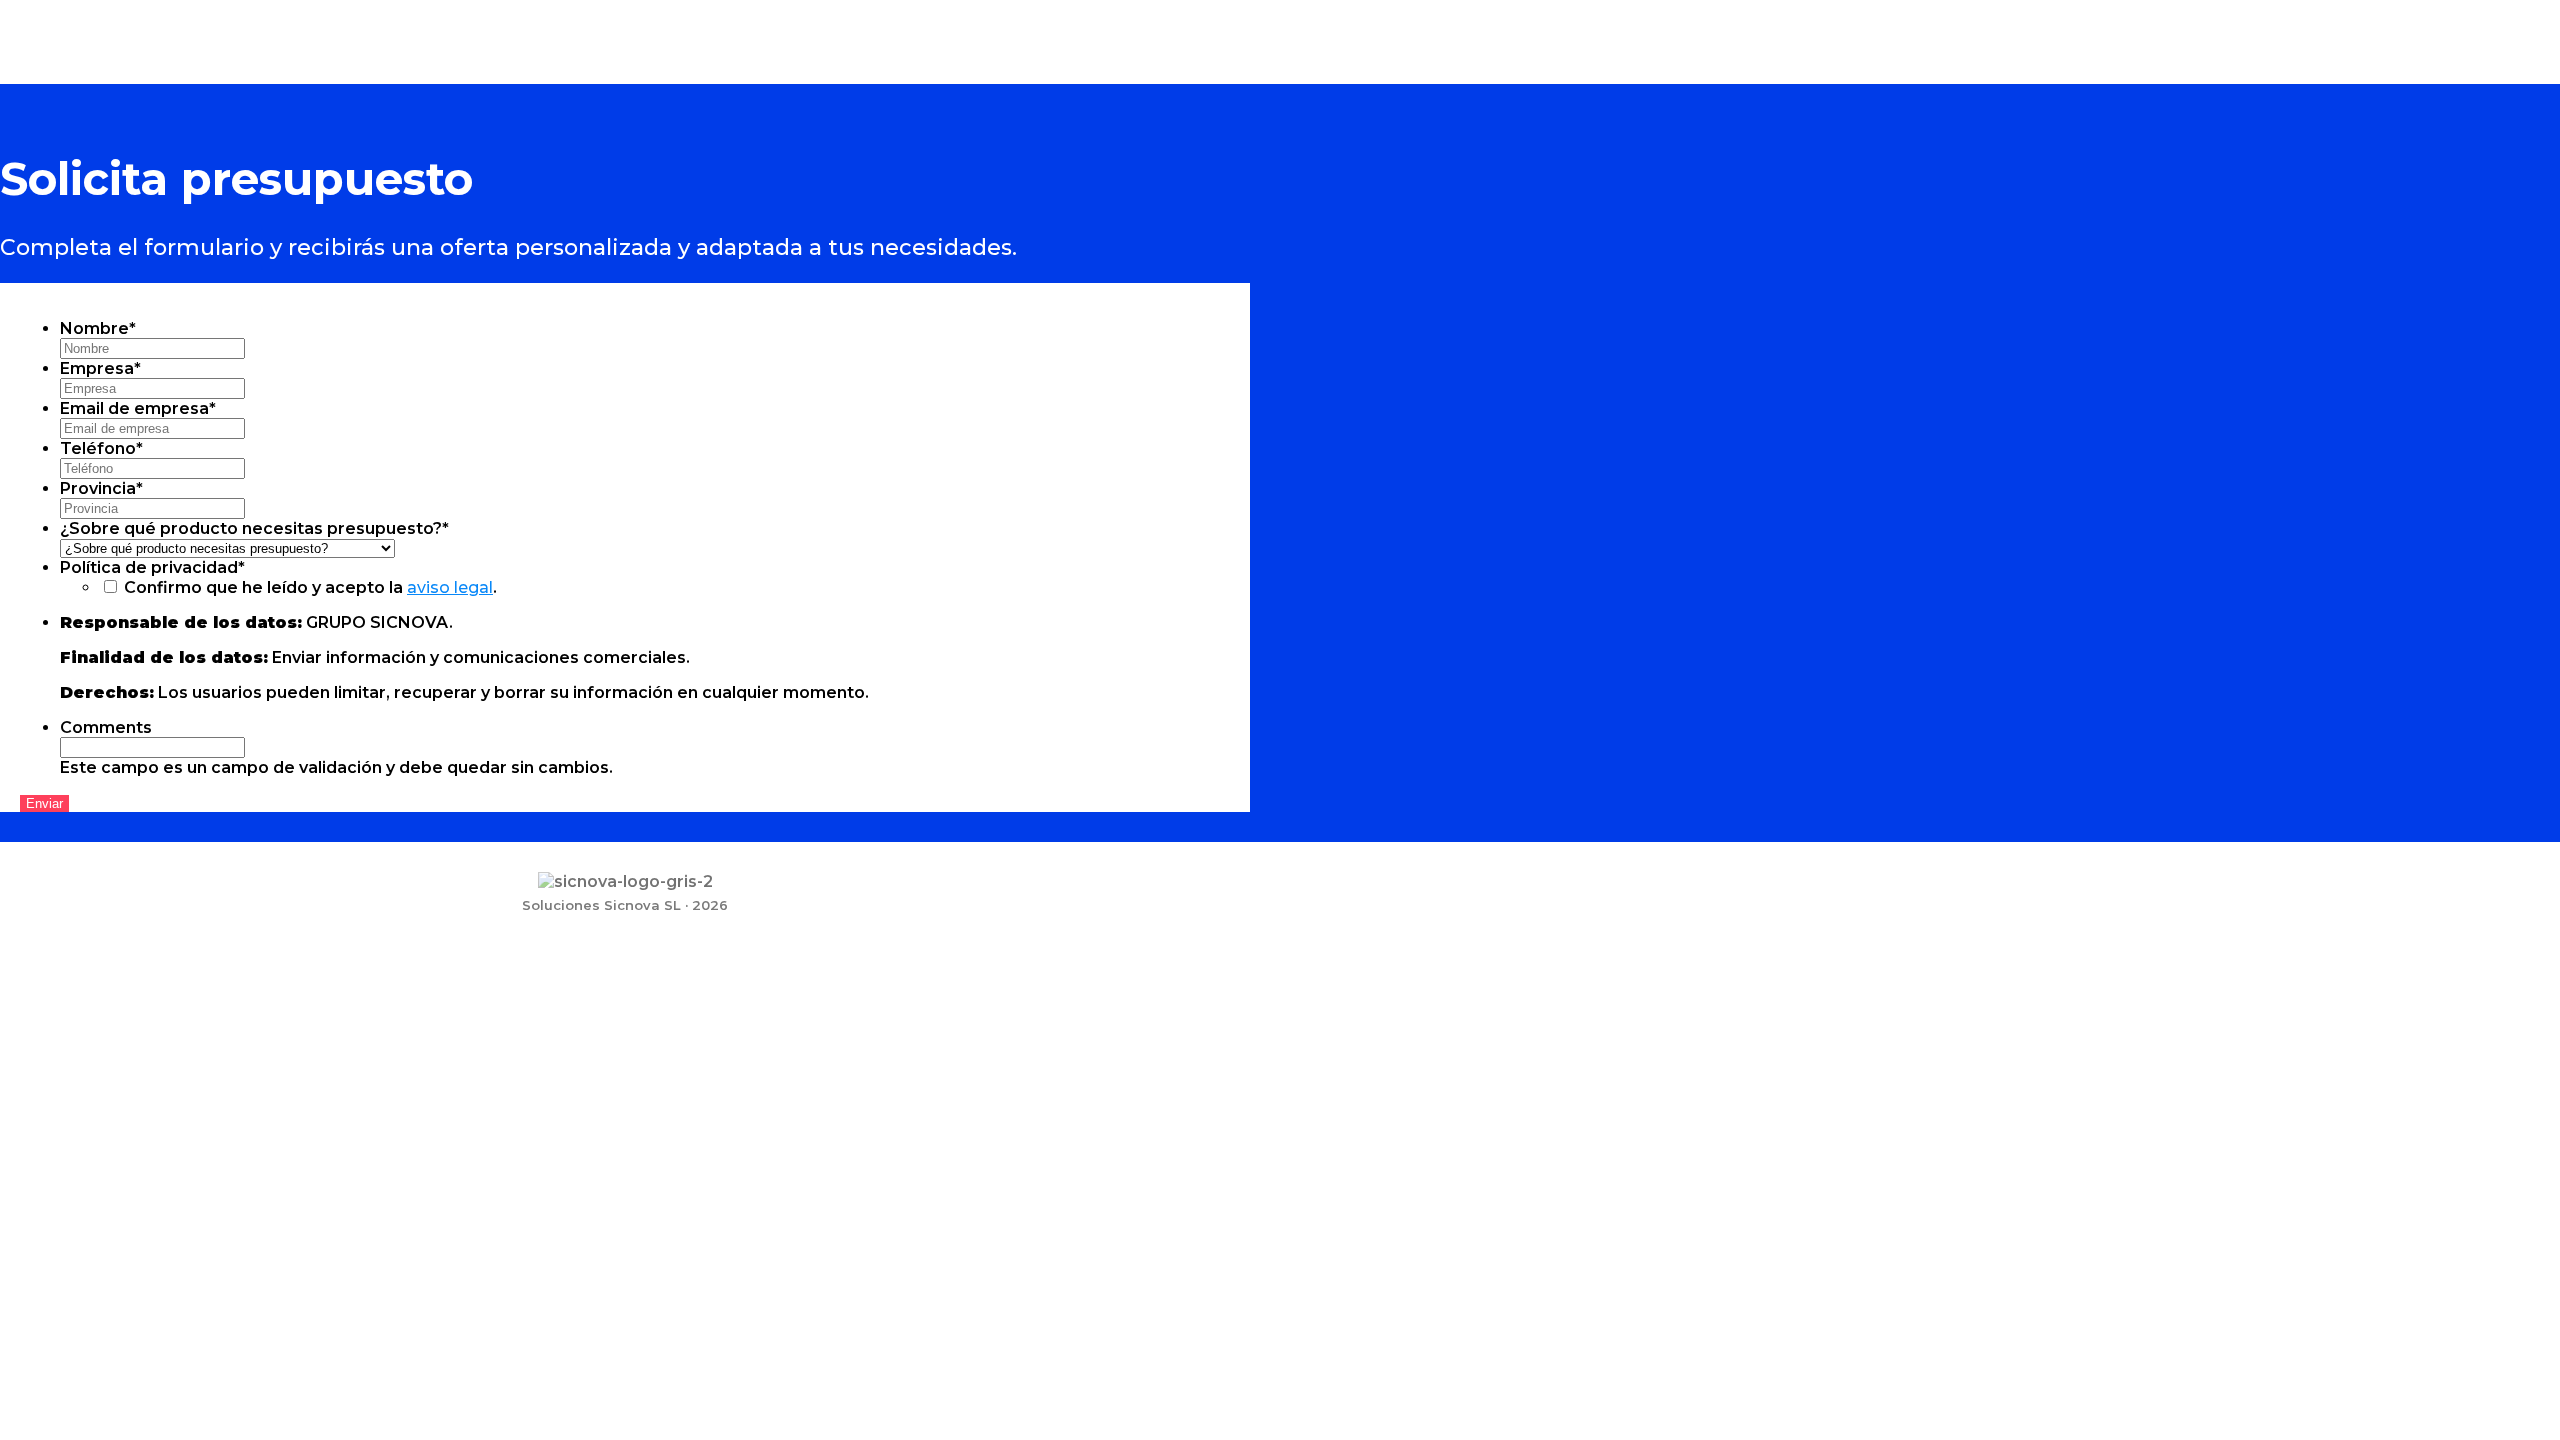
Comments (106, 727)
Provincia (101, 488)
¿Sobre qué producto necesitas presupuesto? (254, 528)
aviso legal (450, 587)
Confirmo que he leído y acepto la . (310, 587)
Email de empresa (138, 408)
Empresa (100, 368)
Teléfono (101, 448)
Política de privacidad (152, 567)
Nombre (98, 328)
